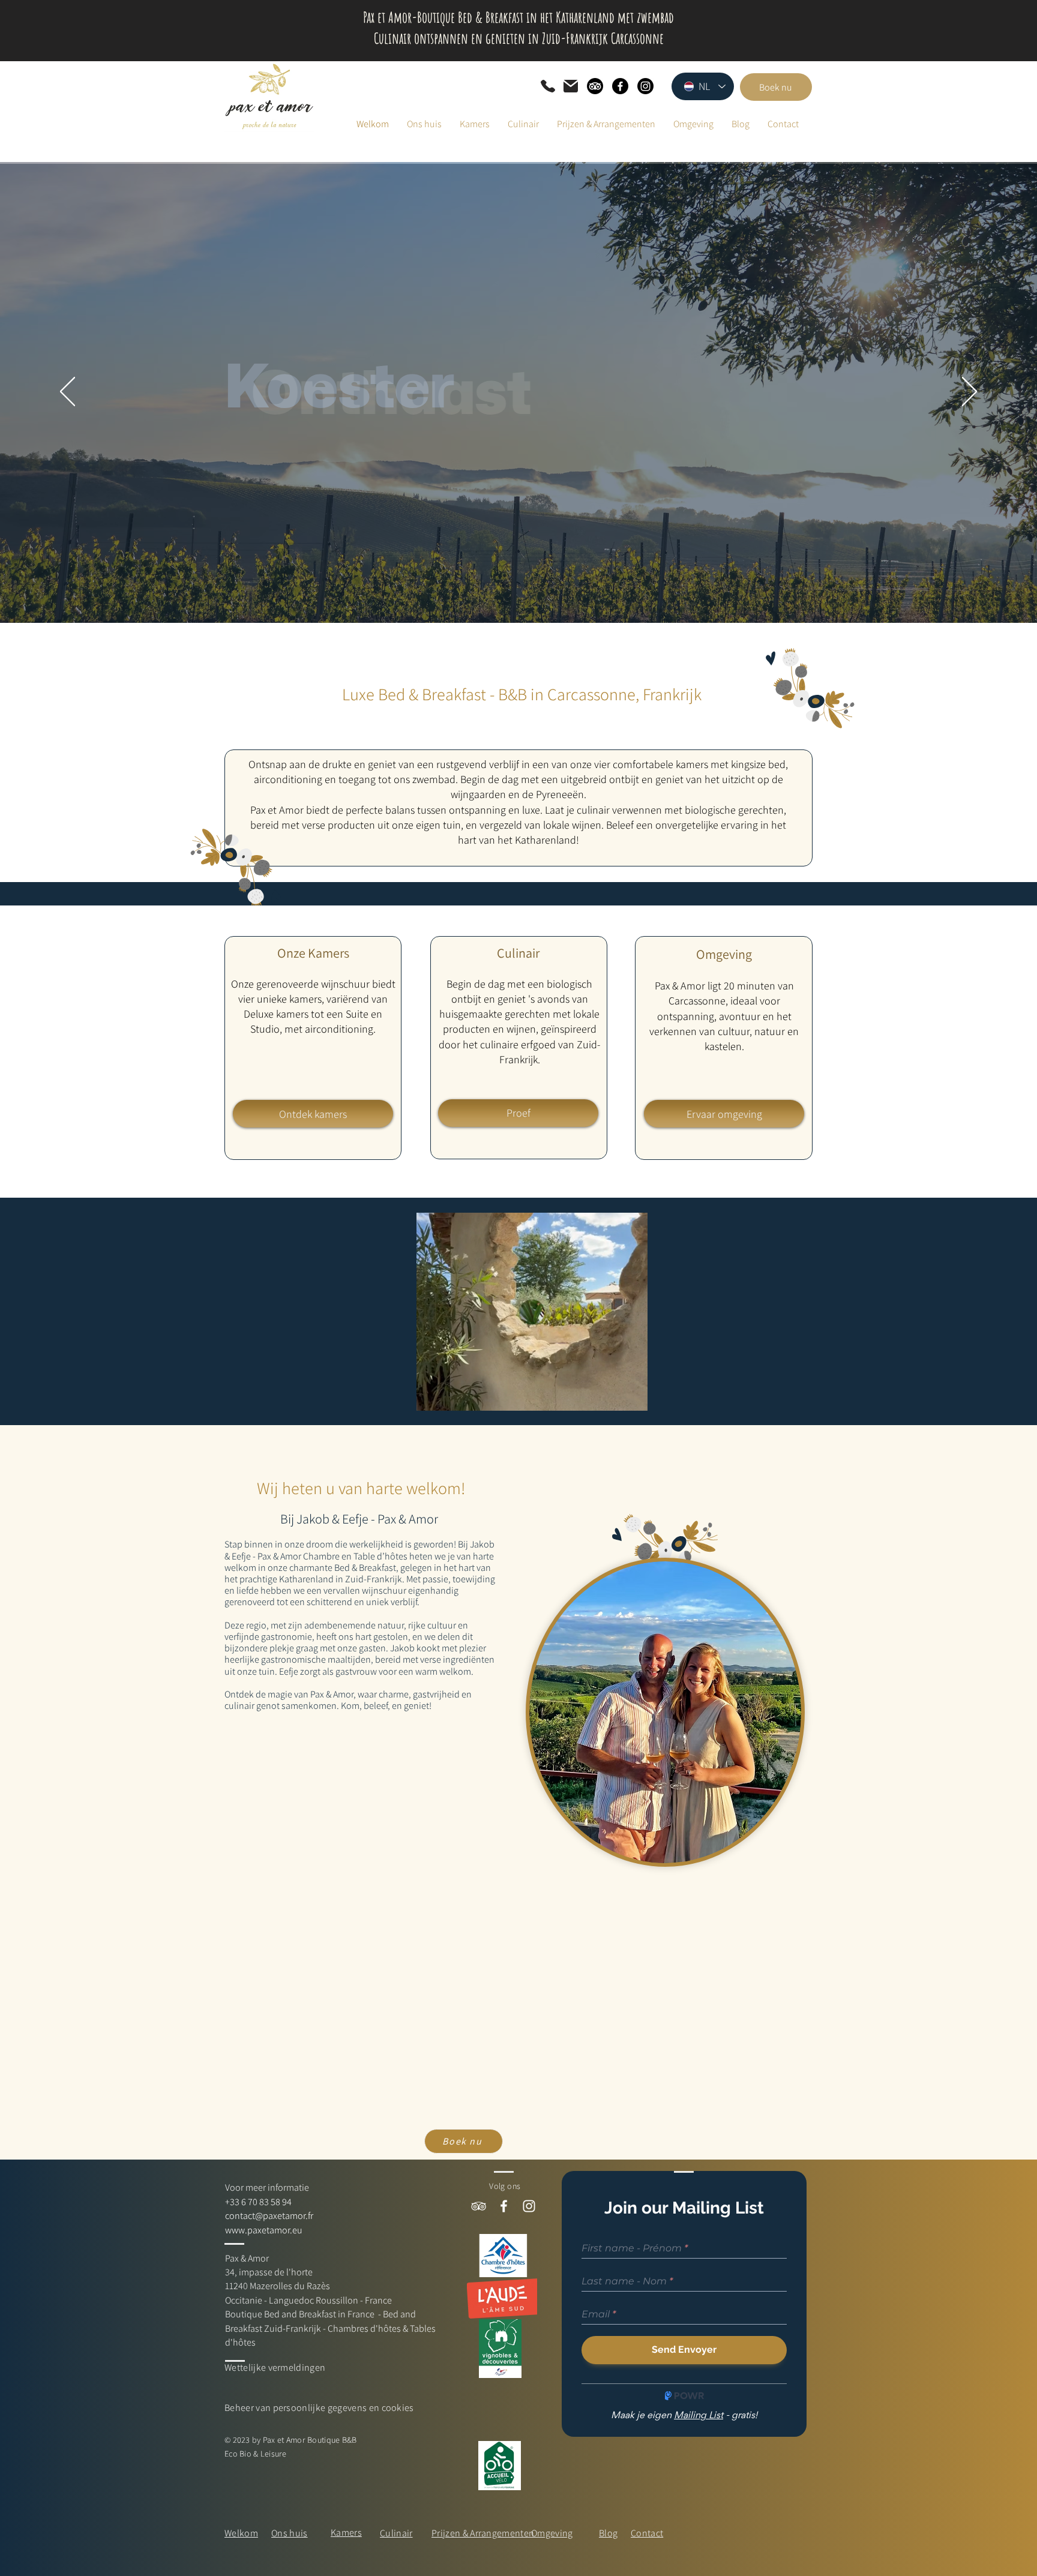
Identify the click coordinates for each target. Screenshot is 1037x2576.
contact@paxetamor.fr (269, 2216)
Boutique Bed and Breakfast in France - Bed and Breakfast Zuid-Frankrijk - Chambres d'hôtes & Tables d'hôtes (330, 2328)
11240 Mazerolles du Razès (278, 2286)
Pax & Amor (247, 2258)
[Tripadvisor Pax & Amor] (479, 2206)
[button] (632, 1398)
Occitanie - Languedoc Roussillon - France (308, 2300)
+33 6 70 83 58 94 (258, 2202)
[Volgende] (969, 392)
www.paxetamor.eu (264, 2230)
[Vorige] (68, 392)
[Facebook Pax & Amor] (504, 2206)
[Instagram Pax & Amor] (529, 2206)
